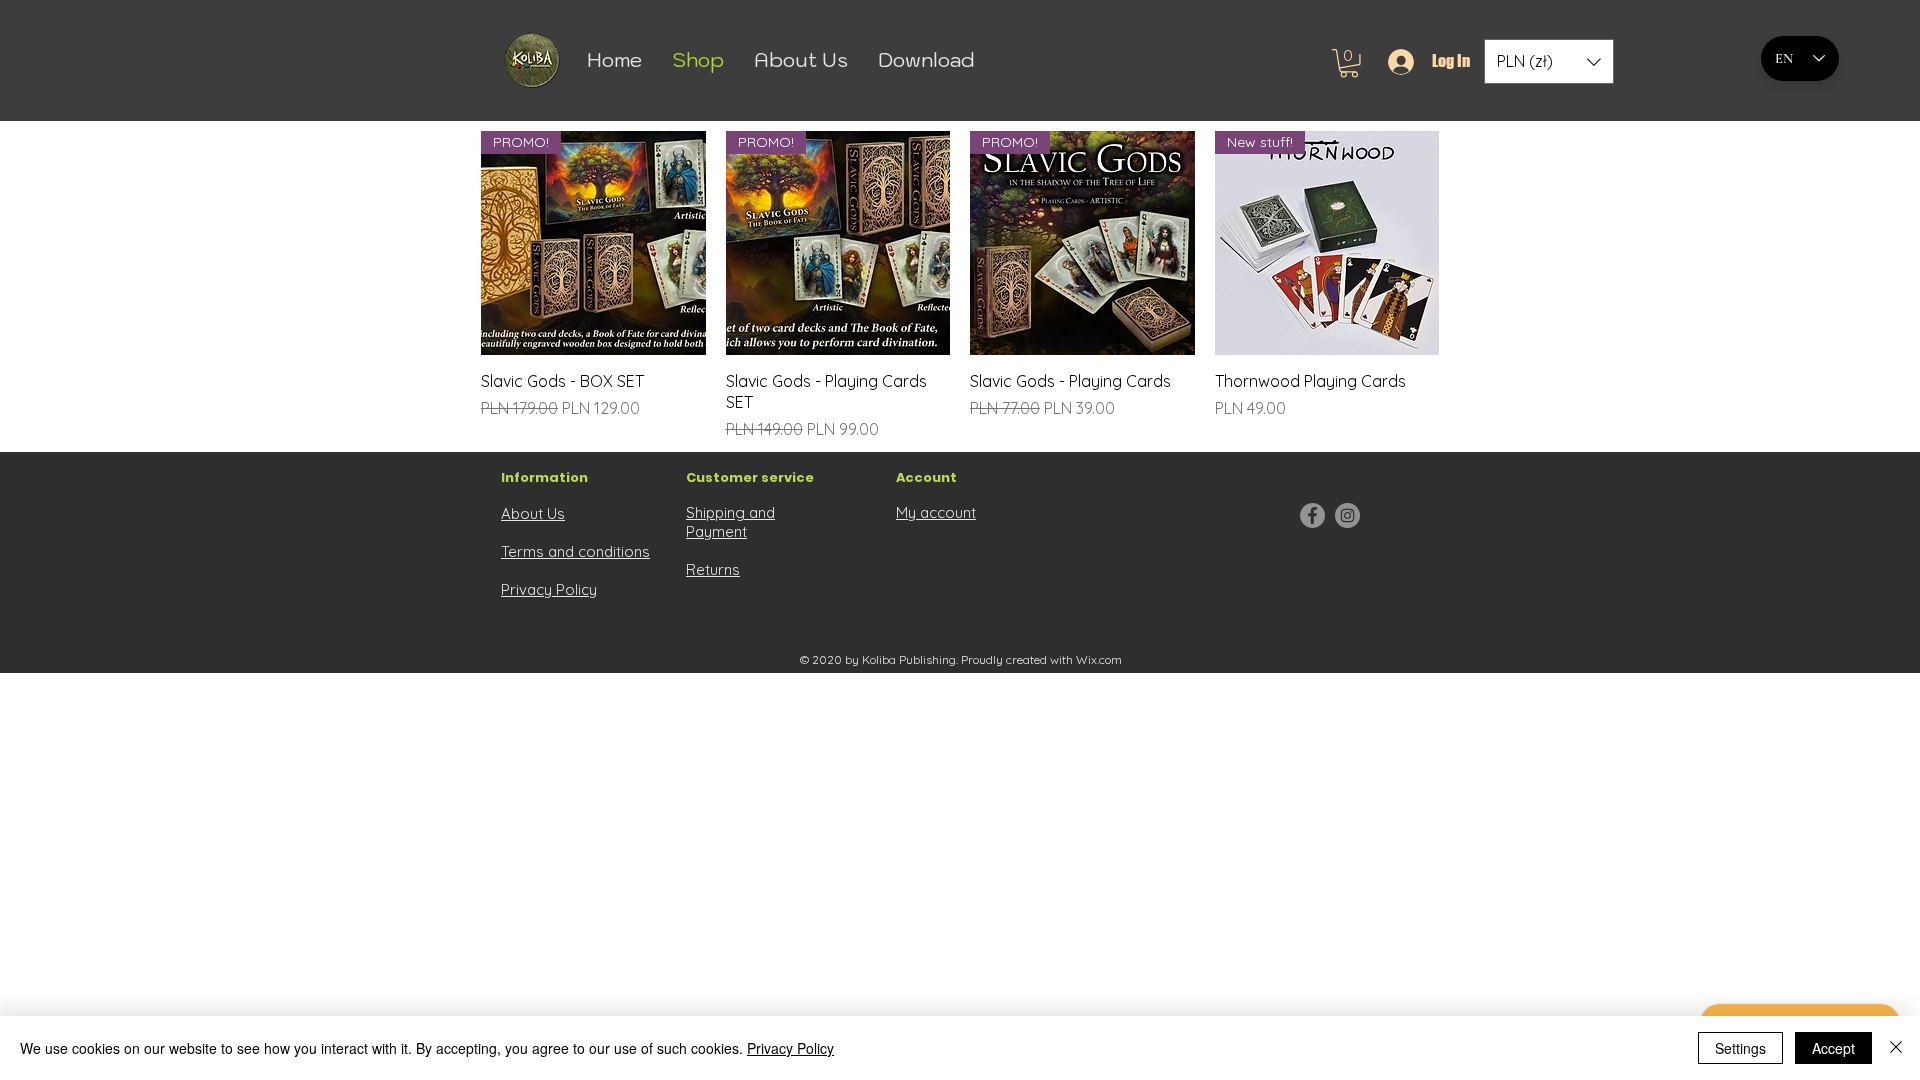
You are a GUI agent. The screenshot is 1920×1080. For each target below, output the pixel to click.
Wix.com (1099, 659)
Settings (1740, 1048)
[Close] (1896, 1048)
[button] (1349, 63)
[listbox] (1549, 61)
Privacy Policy (790, 1048)
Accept (1833, 1048)
